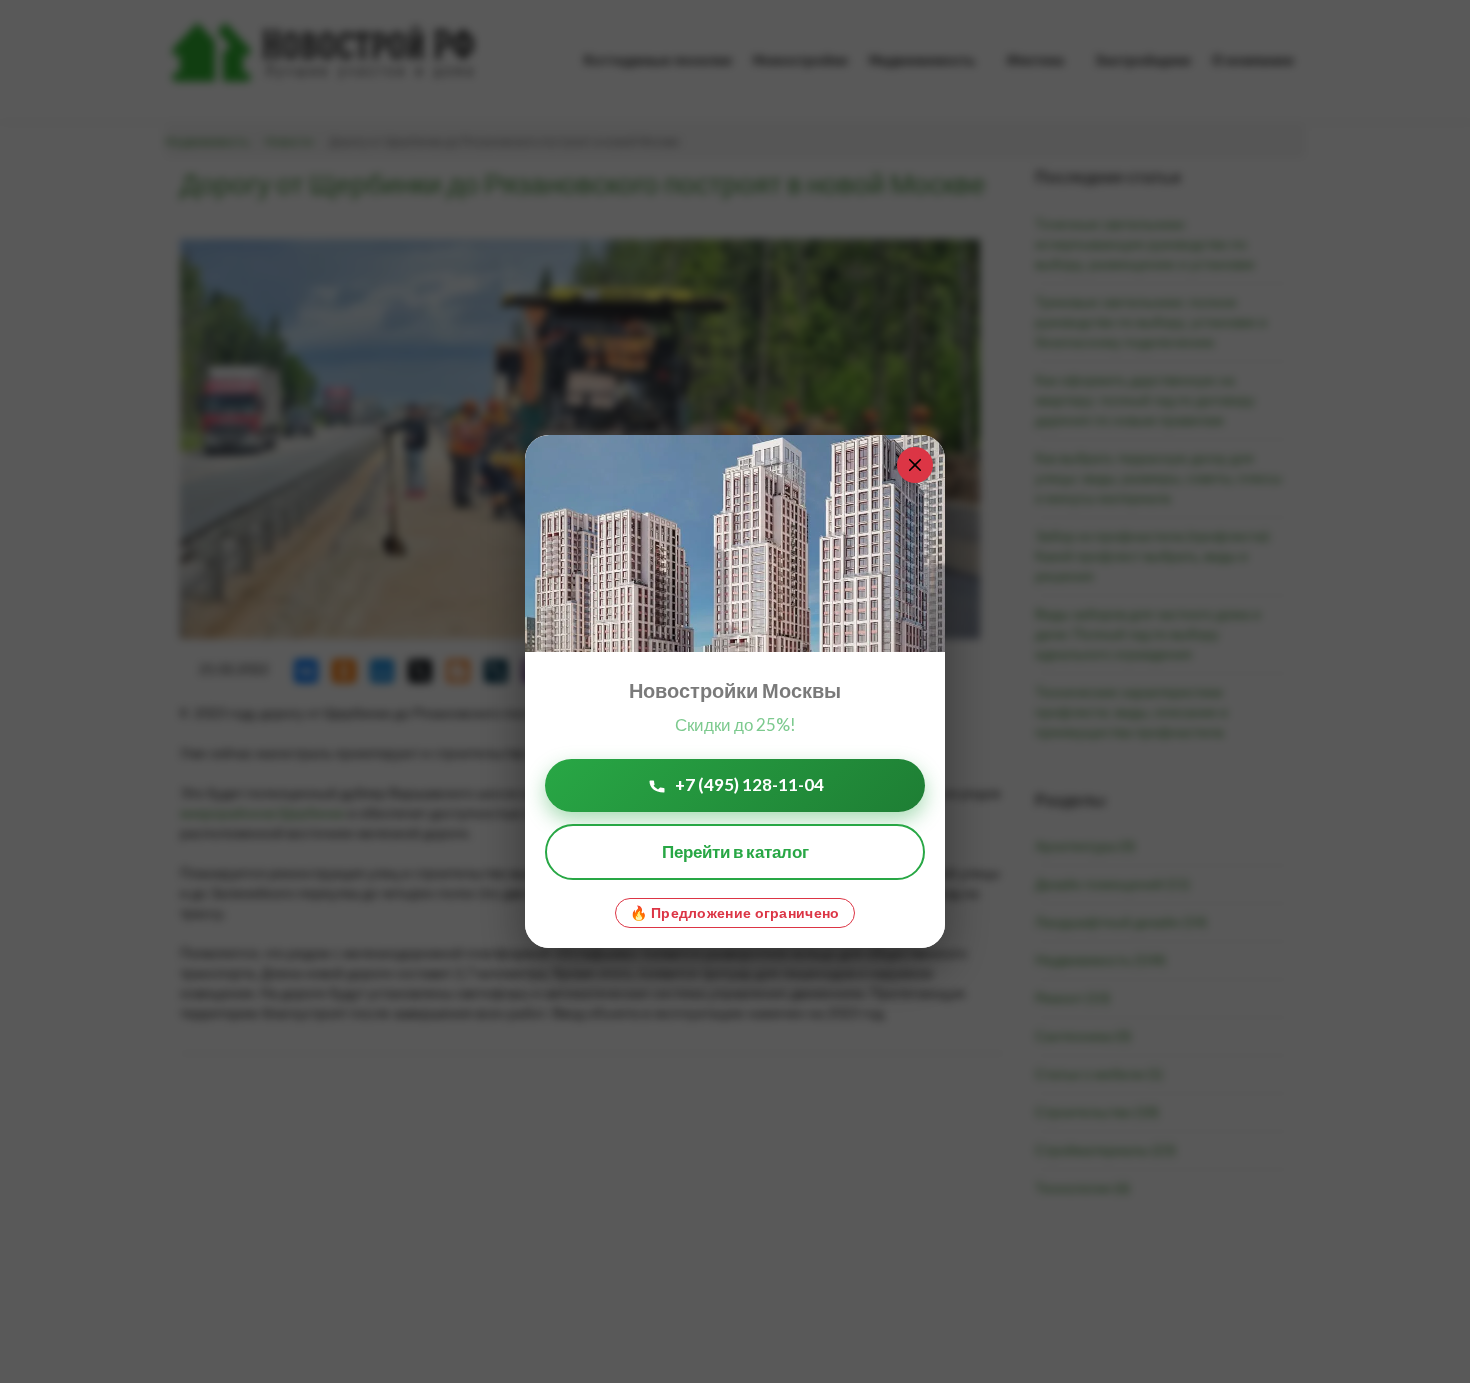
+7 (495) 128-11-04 (749, 784)
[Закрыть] (915, 465)
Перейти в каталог (735, 851)
